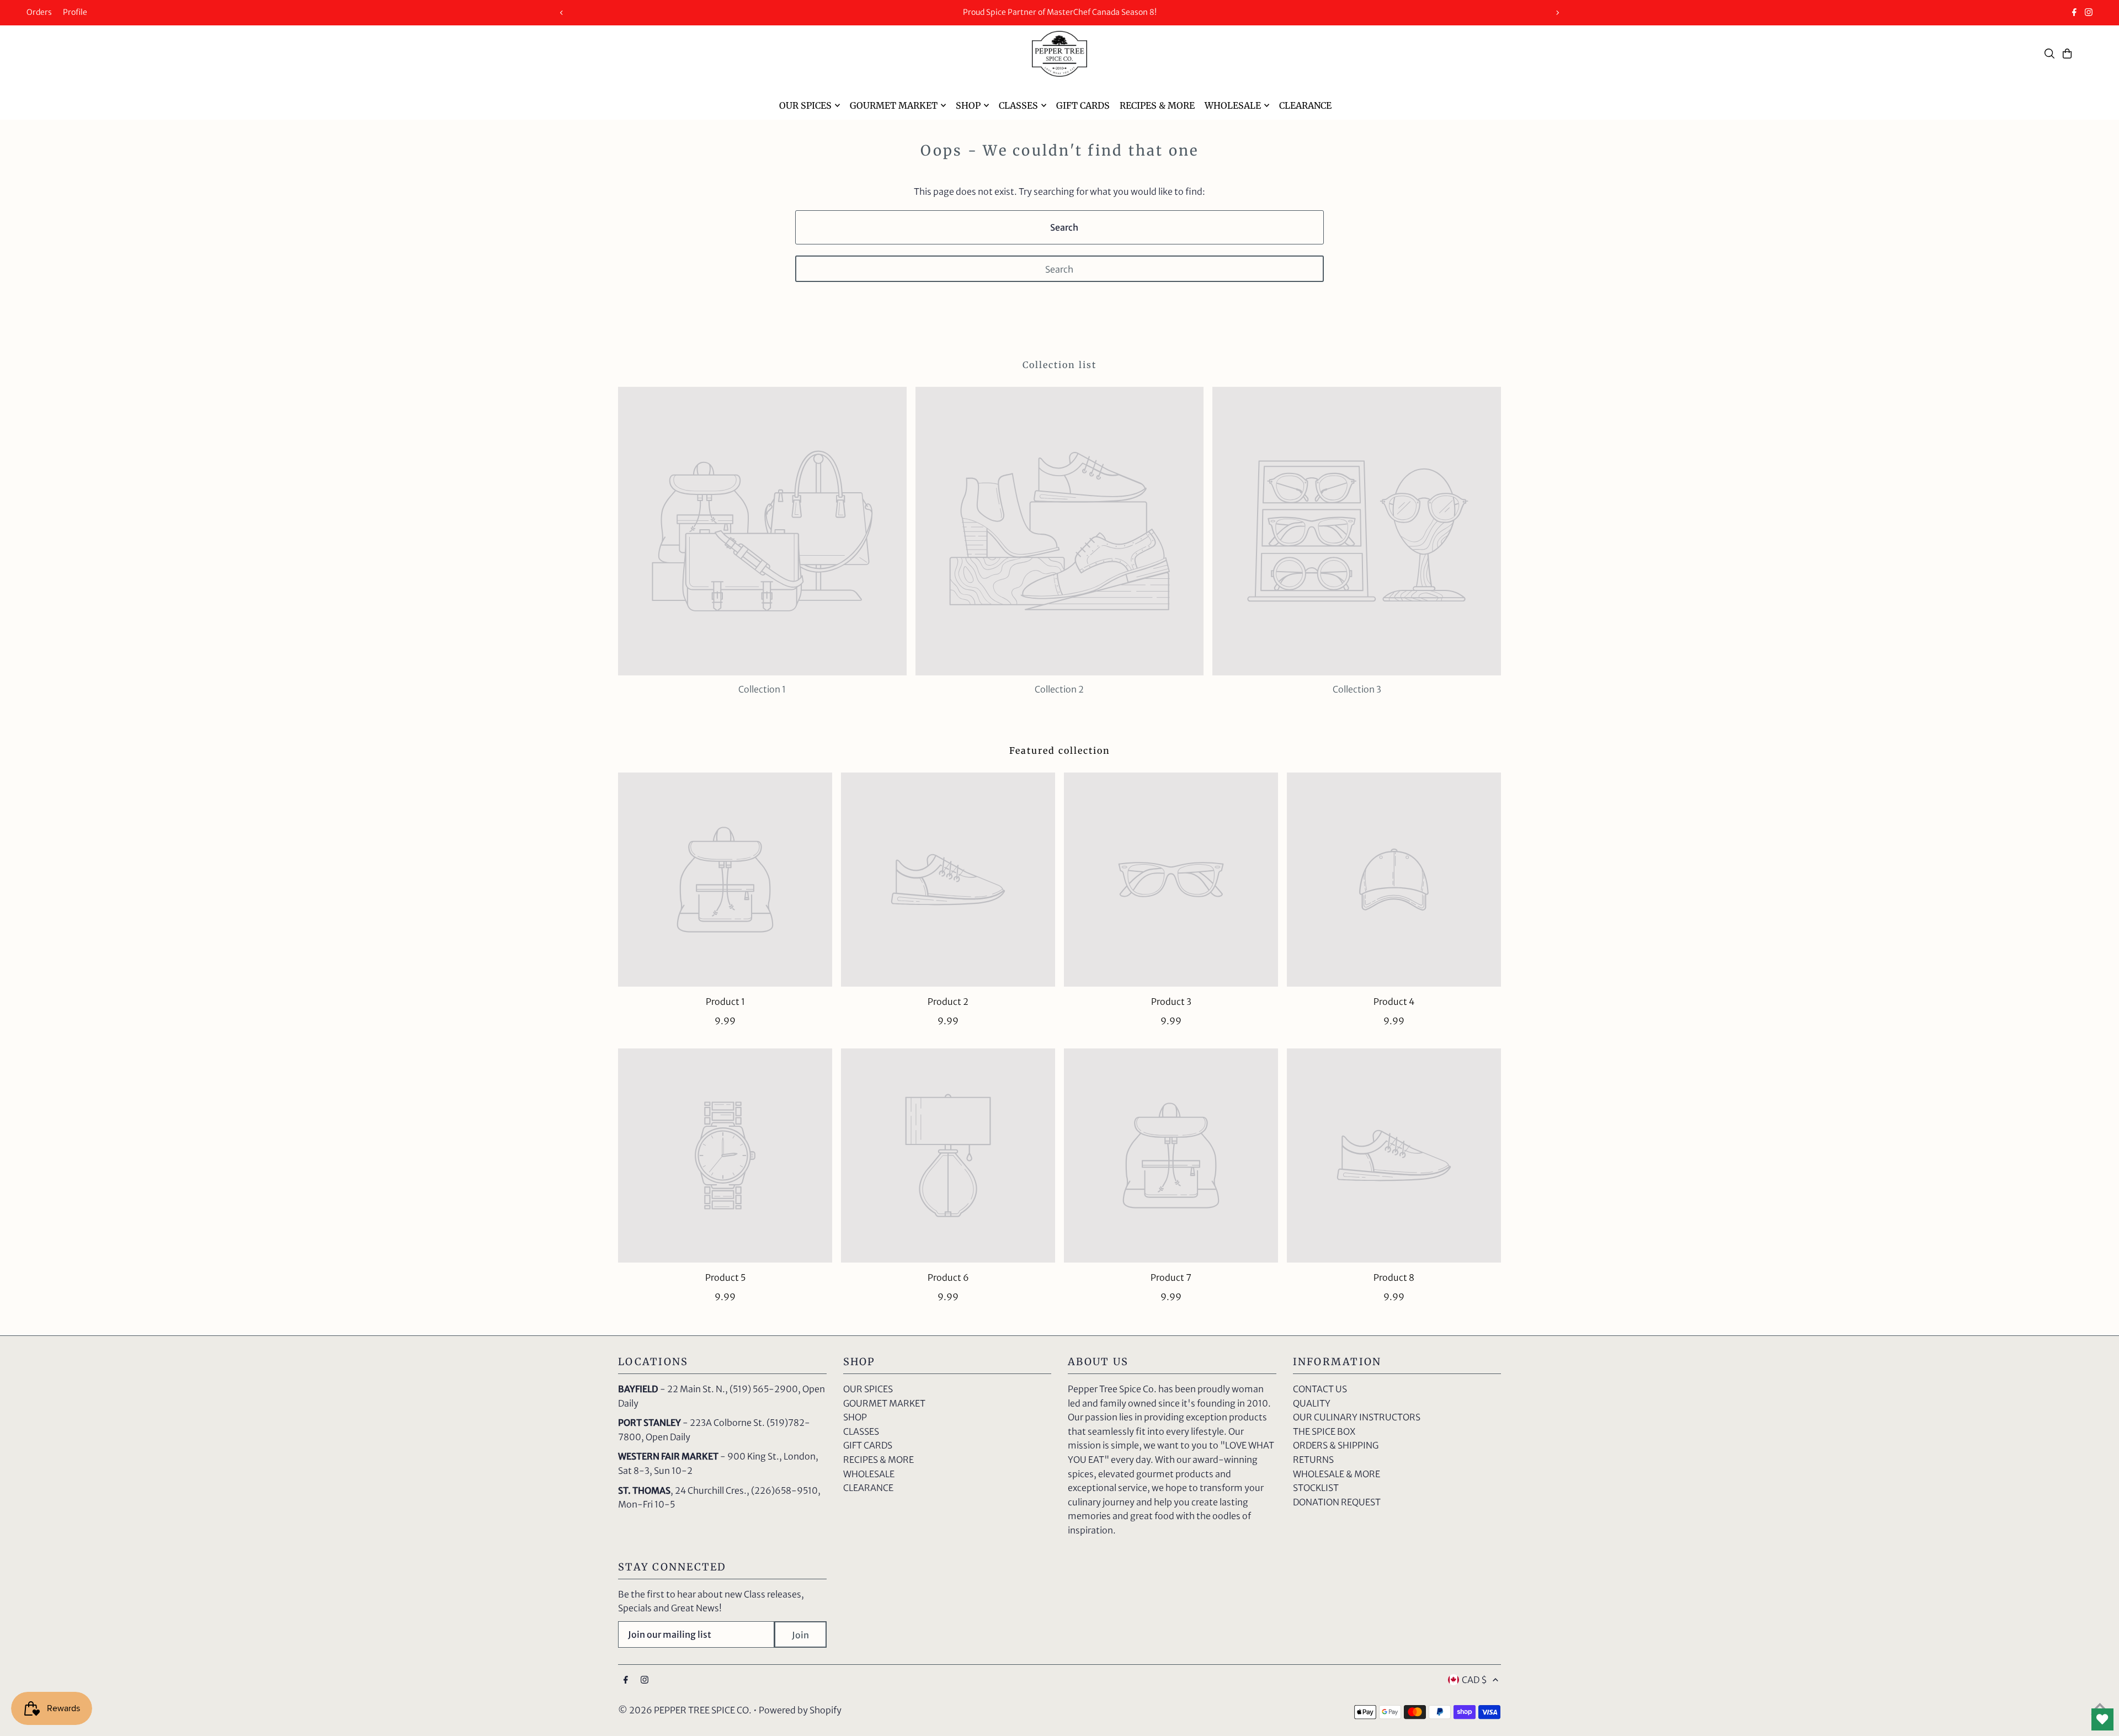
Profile (75, 12)
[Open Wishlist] (2102, 1719)
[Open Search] (2049, 54)
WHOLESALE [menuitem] (1233, 105)
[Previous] (562, 13)
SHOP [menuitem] (968, 105)
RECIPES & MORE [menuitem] (1157, 105)
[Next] (1557, 13)
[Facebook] (2074, 13)
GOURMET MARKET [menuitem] (894, 105)
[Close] (1268, 756)
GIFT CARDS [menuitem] (1083, 105)
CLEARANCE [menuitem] (1305, 105)
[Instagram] (2089, 13)
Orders (39, 12)
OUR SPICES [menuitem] (805, 105)
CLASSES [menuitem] (1018, 105)
